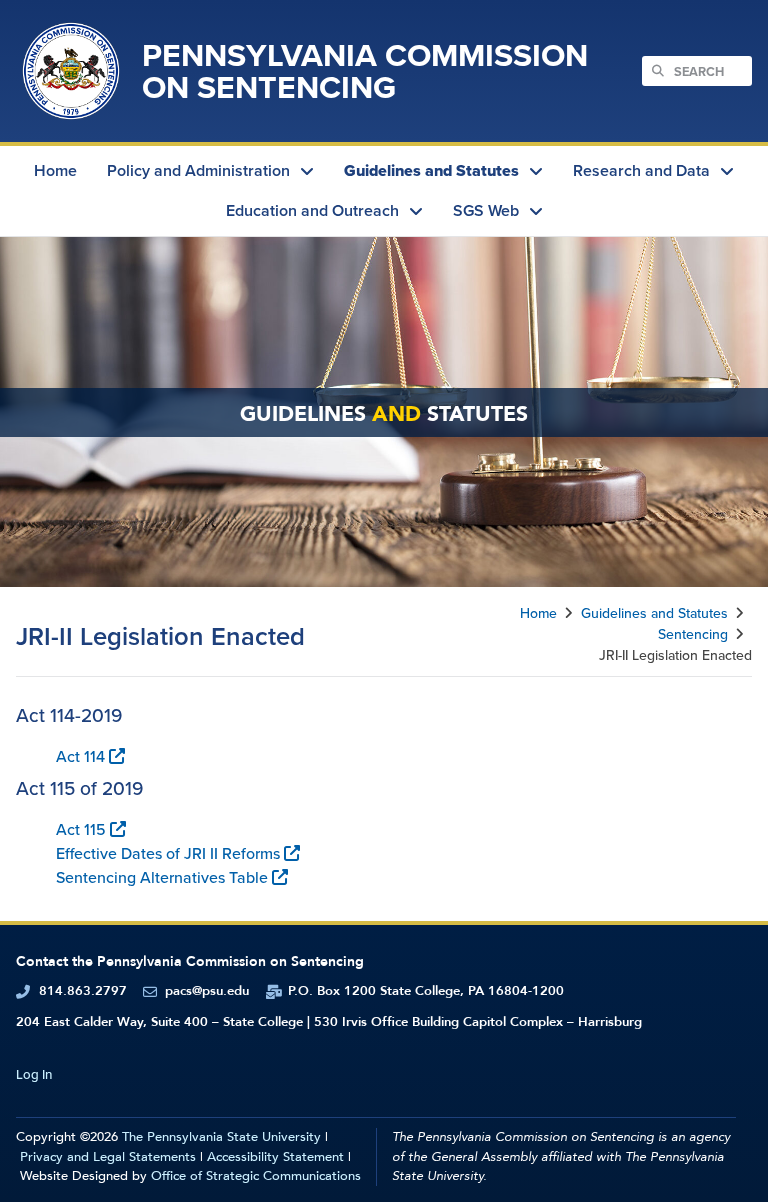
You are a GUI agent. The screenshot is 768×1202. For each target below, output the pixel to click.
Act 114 (80, 756)
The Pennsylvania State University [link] (221, 1137)
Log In (34, 1074)
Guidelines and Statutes (654, 613)
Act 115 (81, 829)
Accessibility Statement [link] (275, 1157)
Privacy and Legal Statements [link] (108, 1157)
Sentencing (693, 634)
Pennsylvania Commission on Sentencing (365, 70)
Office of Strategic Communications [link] (256, 1176)
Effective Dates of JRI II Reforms (168, 853)
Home (538, 613)
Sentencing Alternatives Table (162, 877)
